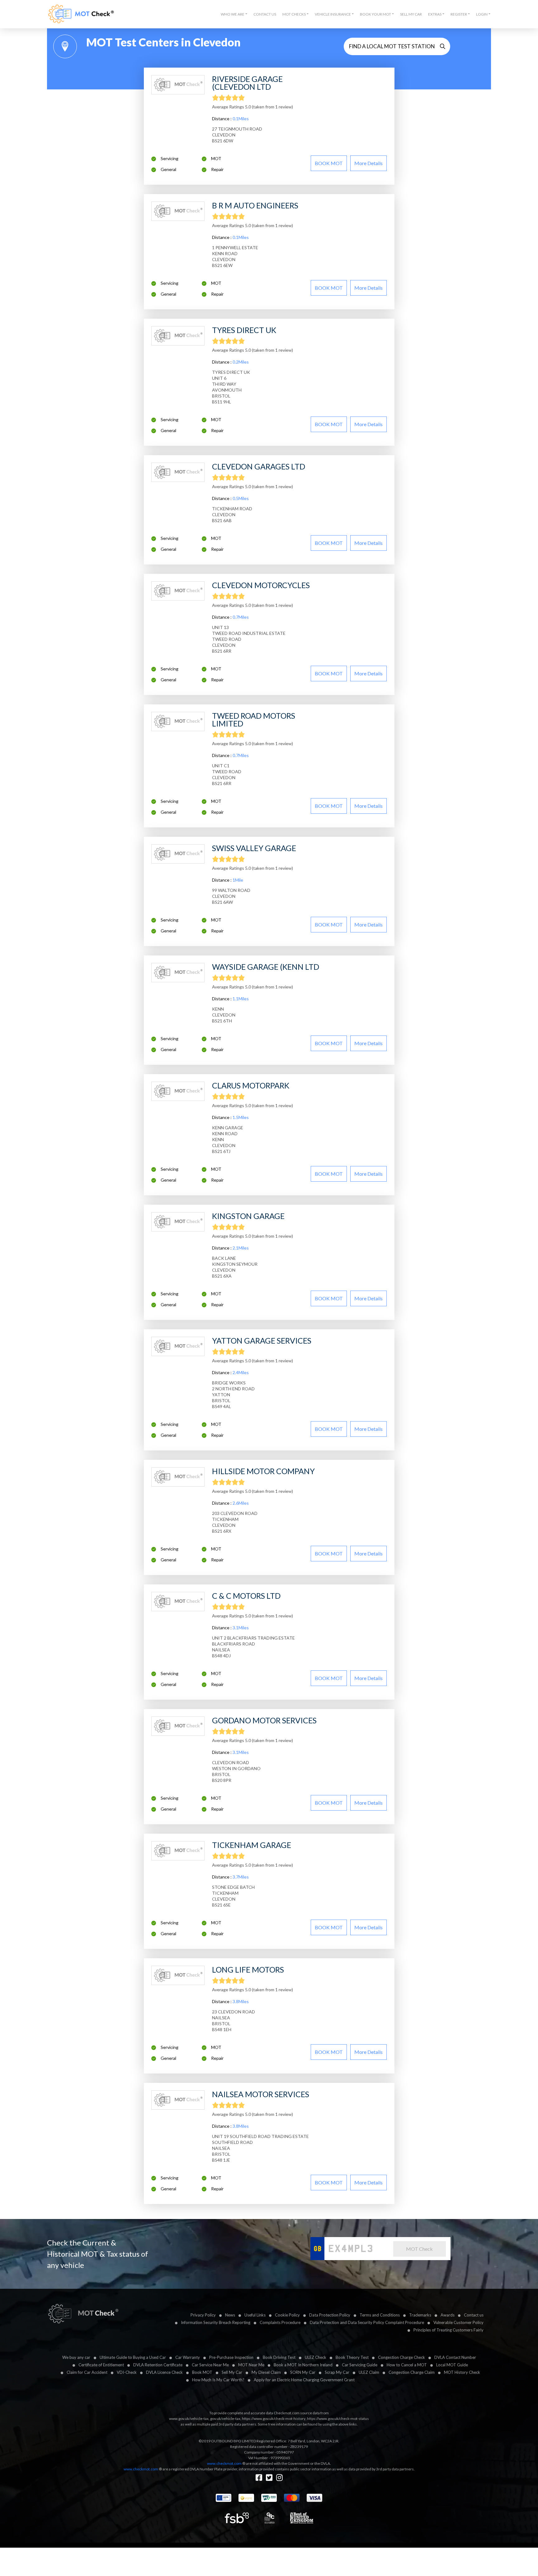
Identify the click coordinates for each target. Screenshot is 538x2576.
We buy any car (76, 2357)
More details (368, 163)
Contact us (474, 2315)
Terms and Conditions (380, 2315)
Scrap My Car (337, 2372)
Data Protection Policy (330, 2315)
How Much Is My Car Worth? (218, 2380)
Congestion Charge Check (401, 2357)
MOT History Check (462, 2372)
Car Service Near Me (210, 2365)
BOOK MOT (329, 163)
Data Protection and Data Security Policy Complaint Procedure (367, 2322)
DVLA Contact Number (455, 2357)
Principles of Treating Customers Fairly (448, 2330)
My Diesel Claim (266, 2372)
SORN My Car (303, 2372)
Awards (448, 2315)
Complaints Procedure (280, 2322)
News (230, 2315)
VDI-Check (127, 2372)
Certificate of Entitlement (101, 2365)
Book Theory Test (352, 2357)
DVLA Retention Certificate (158, 2365)
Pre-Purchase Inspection (231, 2357)
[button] (234, 14)
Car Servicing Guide (360, 2365)
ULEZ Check (316, 2357)
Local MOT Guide (452, 2365)
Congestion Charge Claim (412, 2372)
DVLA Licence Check (164, 2372)
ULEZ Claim (369, 2372)
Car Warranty (188, 2357)
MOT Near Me (251, 2365)
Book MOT (202, 2372)
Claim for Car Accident (87, 2372)
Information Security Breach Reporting (216, 2322)
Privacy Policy (203, 2315)
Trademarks (420, 2315)
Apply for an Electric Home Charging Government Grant (304, 2380)
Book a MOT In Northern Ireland (303, 2365)
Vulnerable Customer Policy (458, 2322)
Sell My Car (411, 14)
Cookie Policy (287, 2315)
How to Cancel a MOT (407, 2365)
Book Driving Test (279, 2357)
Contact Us (265, 14)
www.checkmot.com (224, 2463)
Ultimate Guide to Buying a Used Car (133, 2357)
